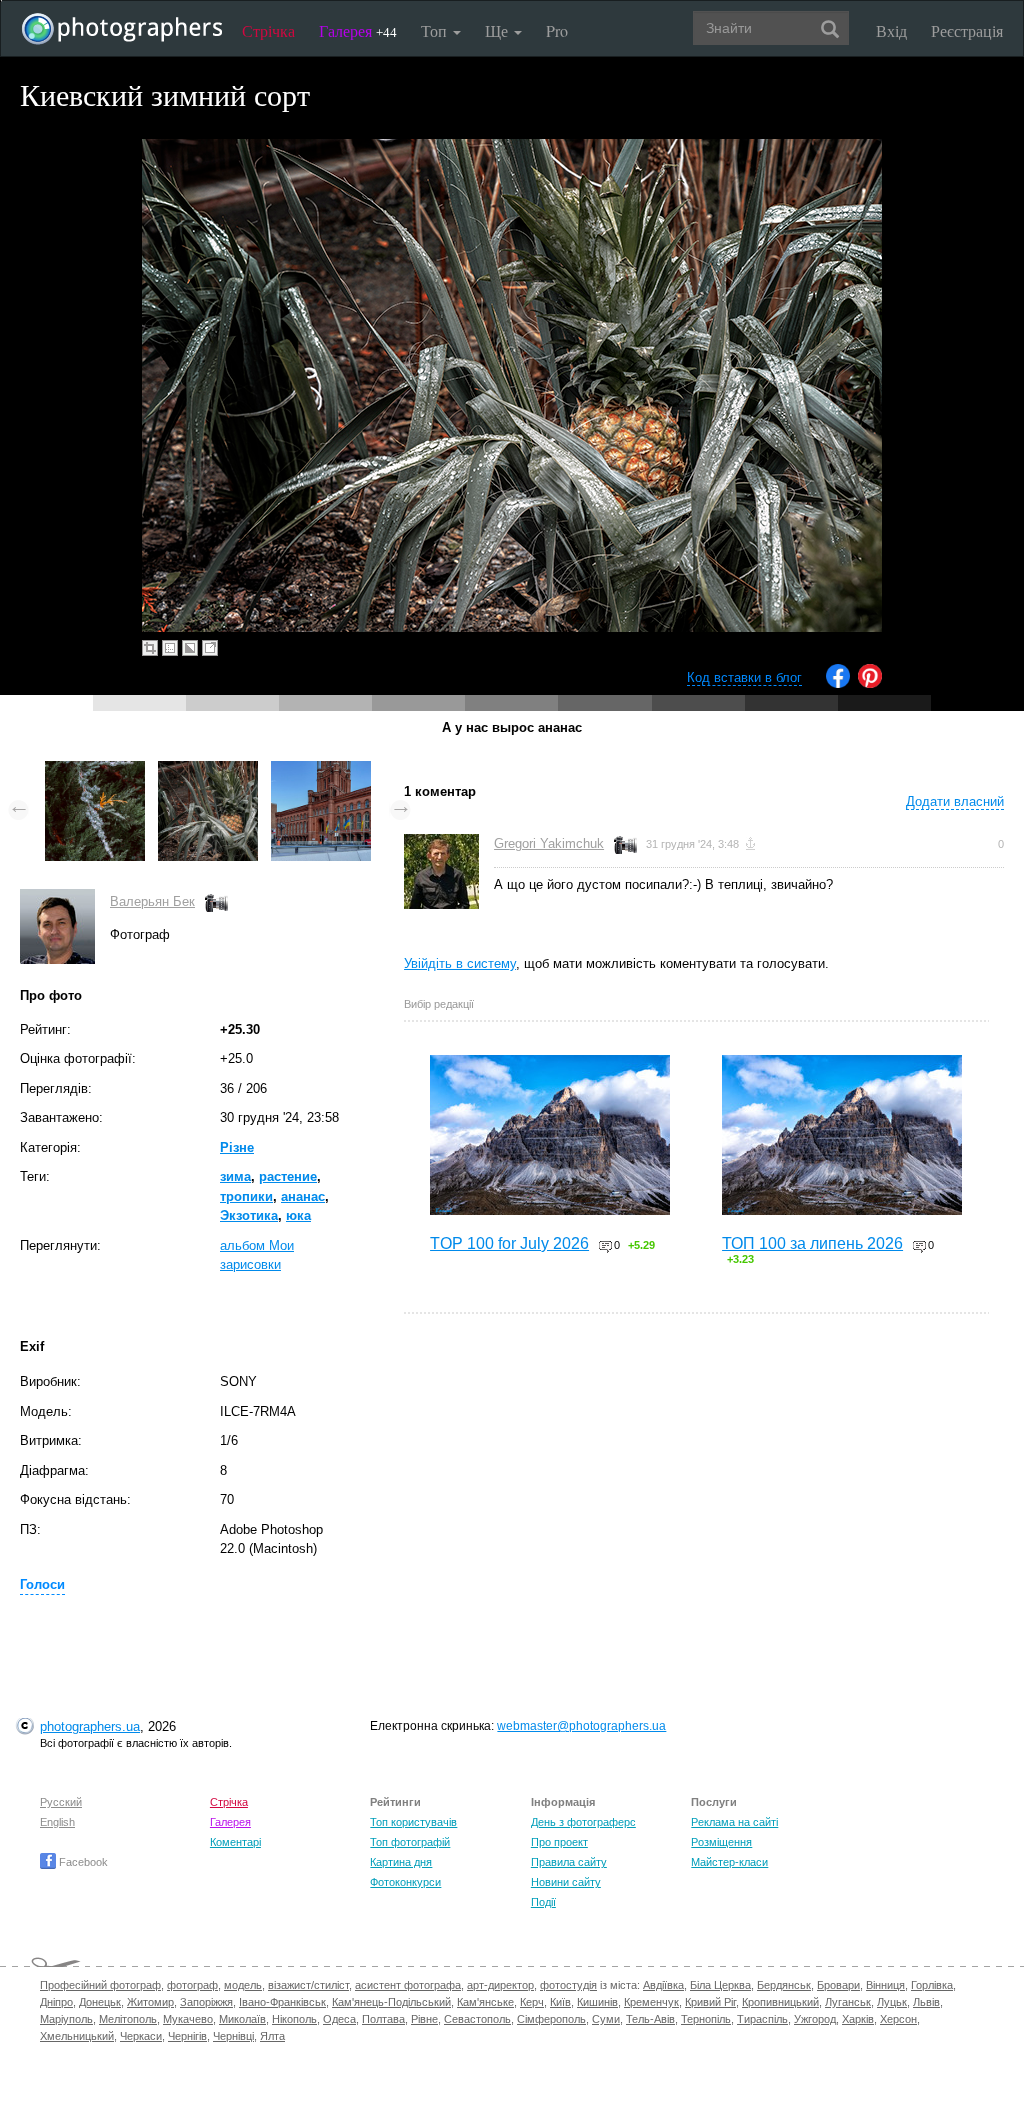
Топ (436, 30)
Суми (606, 2019)
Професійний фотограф (100, 1985)
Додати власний (955, 801)
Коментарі (235, 1842)
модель (243, 1985)
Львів (926, 2002)
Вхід (891, 30)
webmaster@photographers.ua (581, 1726)
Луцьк (892, 2002)
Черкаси (141, 2036)
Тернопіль (706, 2019)
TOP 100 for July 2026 (509, 1243)
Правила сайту (569, 1862)
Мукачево (188, 2019)
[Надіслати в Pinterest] (870, 683)
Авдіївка (663, 1985)
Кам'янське (485, 2002)
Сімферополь (551, 2019)
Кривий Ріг (710, 2002)
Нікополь (294, 2019)
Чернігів (187, 2036)
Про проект (559, 1842)
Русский (61, 1802)
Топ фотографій (410, 1842)
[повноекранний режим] (210, 648)
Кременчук (651, 2002)
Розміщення (721, 1842)
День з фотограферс (583, 1822)
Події (543, 1902)
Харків (858, 2019)
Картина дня (401, 1862)
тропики (246, 1196)
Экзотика (249, 1215)
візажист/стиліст (308, 1985)
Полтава (383, 2019)
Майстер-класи (729, 1862)
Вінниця (885, 1985)
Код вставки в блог (744, 677)
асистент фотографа (408, 1985)
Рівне (424, 2019)
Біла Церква (720, 1985)
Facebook (82, 1862)
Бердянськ (784, 1985)
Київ (560, 2002)
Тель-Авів (650, 2019)
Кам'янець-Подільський (391, 2002)
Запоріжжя (206, 2002)
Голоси (42, 1584)
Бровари (838, 1985)
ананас (303, 1196)
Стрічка (268, 30)
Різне (237, 1147)
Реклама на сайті (734, 1822)
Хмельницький (77, 2036)
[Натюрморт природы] (95, 770)
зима (235, 1176)
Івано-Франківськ (282, 2002)
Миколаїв (242, 2019)
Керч (532, 2002)
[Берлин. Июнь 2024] (321, 770)
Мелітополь (128, 2019)
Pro (557, 30)
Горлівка (932, 1985)
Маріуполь (66, 2019)
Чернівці (233, 2036)
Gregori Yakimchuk (549, 843)
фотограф (192, 1985)
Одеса (339, 2019)
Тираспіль (762, 2019)
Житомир (150, 2002)
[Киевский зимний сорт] (208, 770)
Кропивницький (780, 2002)
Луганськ (848, 2002)
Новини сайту (566, 1882)
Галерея (358, 30)
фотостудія (568, 1985)
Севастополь (477, 2019)
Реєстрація (967, 30)
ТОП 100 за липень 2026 (812, 1243)
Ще (498, 30)
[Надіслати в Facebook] (838, 683)
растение (288, 1176)
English (57, 1822)
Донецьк (100, 2002)
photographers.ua (90, 1726)
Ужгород (815, 2019)
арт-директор (500, 1985)
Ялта (272, 2036)
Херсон (898, 2019)
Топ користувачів (413, 1822)
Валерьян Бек (152, 901)
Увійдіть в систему (460, 963)
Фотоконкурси (405, 1882)
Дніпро (56, 2002)
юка (298, 1215)
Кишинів (597, 2002)
